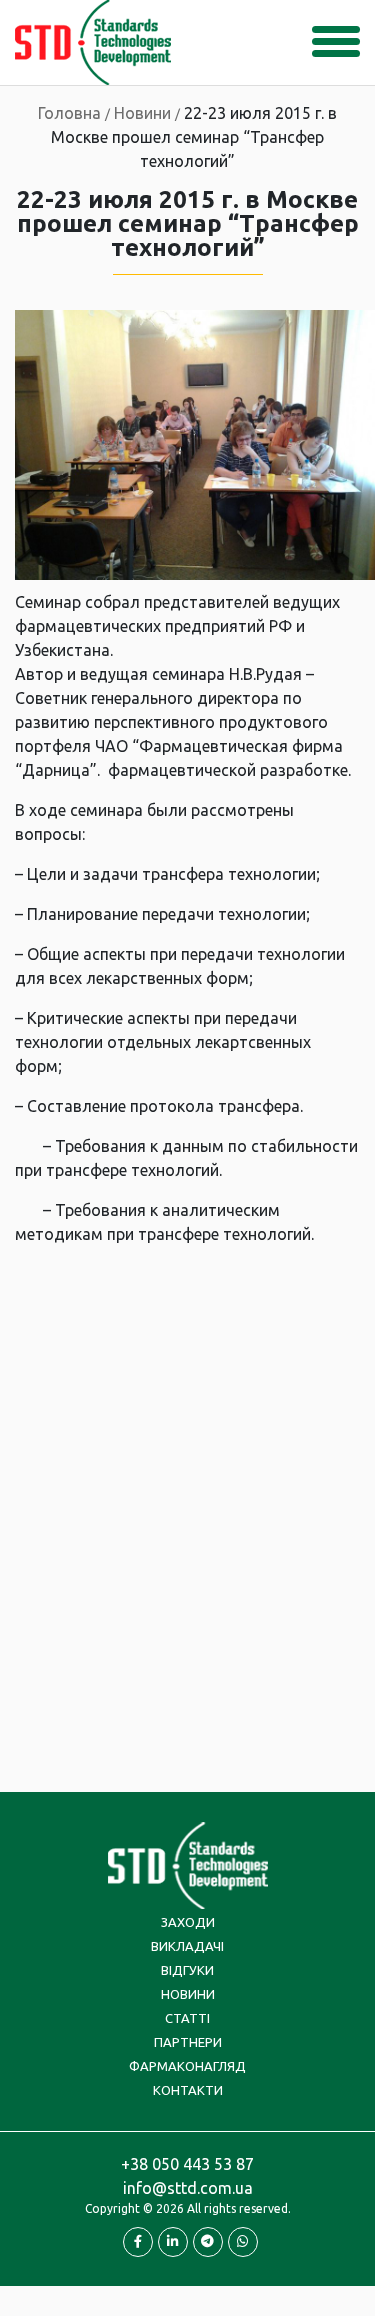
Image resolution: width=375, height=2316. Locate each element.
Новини (188, 1994)
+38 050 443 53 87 (187, 2164)
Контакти (188, 2090)
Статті (187, 2018)
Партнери (188, 2042)
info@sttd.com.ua (188, 2188)
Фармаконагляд (187, 2066)
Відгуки (187, 1970)
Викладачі (187, 1946)
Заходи (188, 1922)
